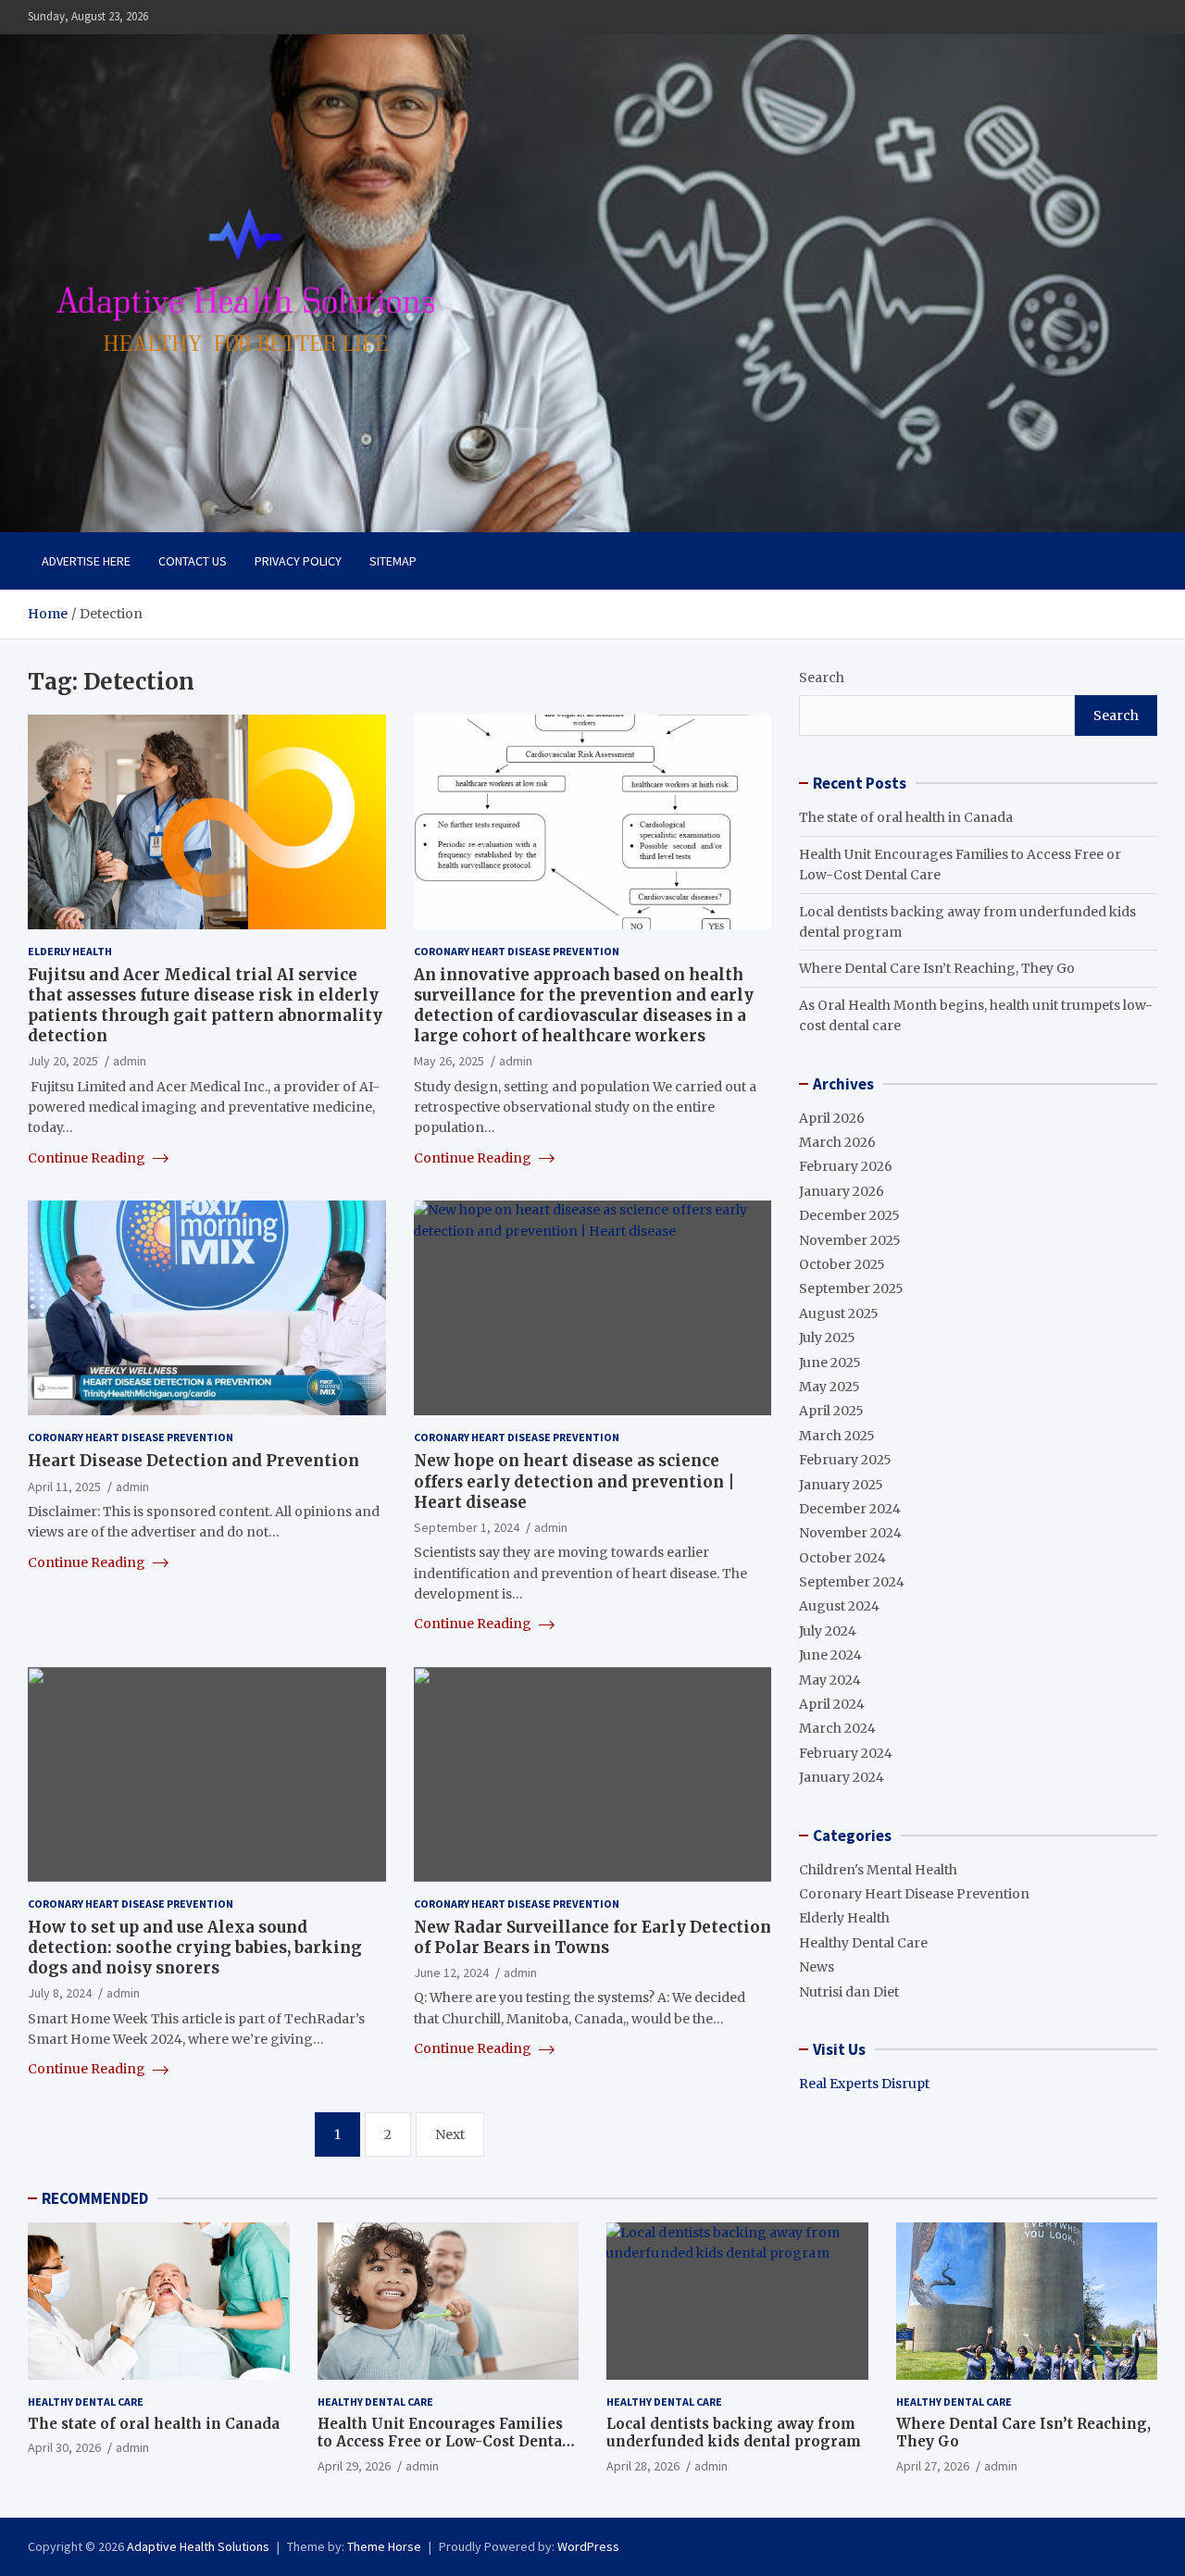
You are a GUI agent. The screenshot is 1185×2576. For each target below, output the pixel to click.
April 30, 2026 (64, 2447)
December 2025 (849, 1215)
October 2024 (842, 1558)
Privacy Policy (298, 561)
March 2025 (837, 1436)
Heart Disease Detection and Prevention (193, 1461)
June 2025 (830, 1363)
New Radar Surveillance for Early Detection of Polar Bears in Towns (592, 1937)
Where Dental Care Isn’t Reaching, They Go (937, 968)
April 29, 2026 (354, 2466)
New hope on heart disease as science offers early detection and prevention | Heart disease (574, 1481)
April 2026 (832, 1118)
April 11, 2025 (64, 1487)
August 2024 (839, 1606)
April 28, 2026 (643, 2466)
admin (130, 1061)
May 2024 (830, 1680)
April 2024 (832, 1704)
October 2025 (842, 1264)
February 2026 (846, 1166)
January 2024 (842, 1777)
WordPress (588, 2546)
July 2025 (827, 1338)
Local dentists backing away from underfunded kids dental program (734, 2433)
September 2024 (852, 1582)
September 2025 (851, 1288)
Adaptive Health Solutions (198, 2546)
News (817, 1967)
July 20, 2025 (63, 1061)
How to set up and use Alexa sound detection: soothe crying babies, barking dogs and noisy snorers (195, 1948)
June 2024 (830, 1655)
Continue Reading (88, 1158)
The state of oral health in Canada (906, 817)
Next (450, 2134)
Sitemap (393, 561)
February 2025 (845, 1460)
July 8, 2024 (60, 1993)
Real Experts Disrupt (864, 2084)
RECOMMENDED (95, 2198)
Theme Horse (384, 2546)
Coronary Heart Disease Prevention (517, 951)
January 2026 (842, 1191)
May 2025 (829, 1387)
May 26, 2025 (449, 1061)
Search (822, 678)
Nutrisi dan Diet (849, 1992)
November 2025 (850, 1240)
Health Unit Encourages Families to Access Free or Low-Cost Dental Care (443, 2442)
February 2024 (846, 1753)
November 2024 (850, 1533)
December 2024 (850, 1509)
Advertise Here (86, 561)
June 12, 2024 (451, 1972)
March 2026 (837, 1142)
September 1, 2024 (467, 1527)
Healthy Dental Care (863, 1943)
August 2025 (839, 1313)
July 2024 (828, 1631)
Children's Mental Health (878, 1870)
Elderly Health (70, 951)
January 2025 (841, 1485)
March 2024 (837, 1728)
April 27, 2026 (933, 2466)
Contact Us (193, 561)
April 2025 (831, 1411)
